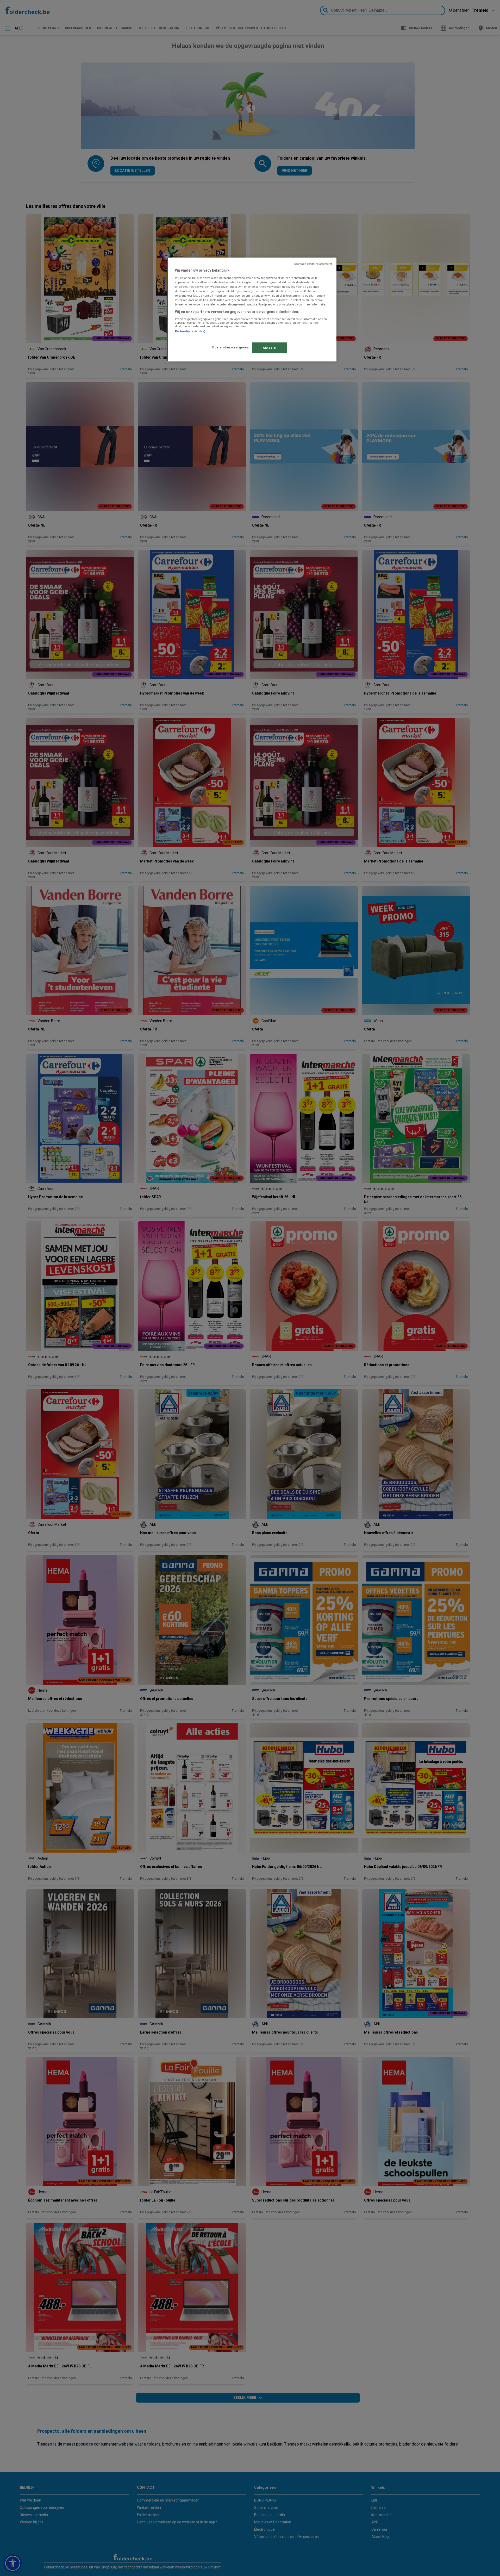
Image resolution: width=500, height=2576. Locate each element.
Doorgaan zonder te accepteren (313, 264)
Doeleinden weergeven (230, 347)
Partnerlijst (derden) (190, 331)
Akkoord (269, 348)
